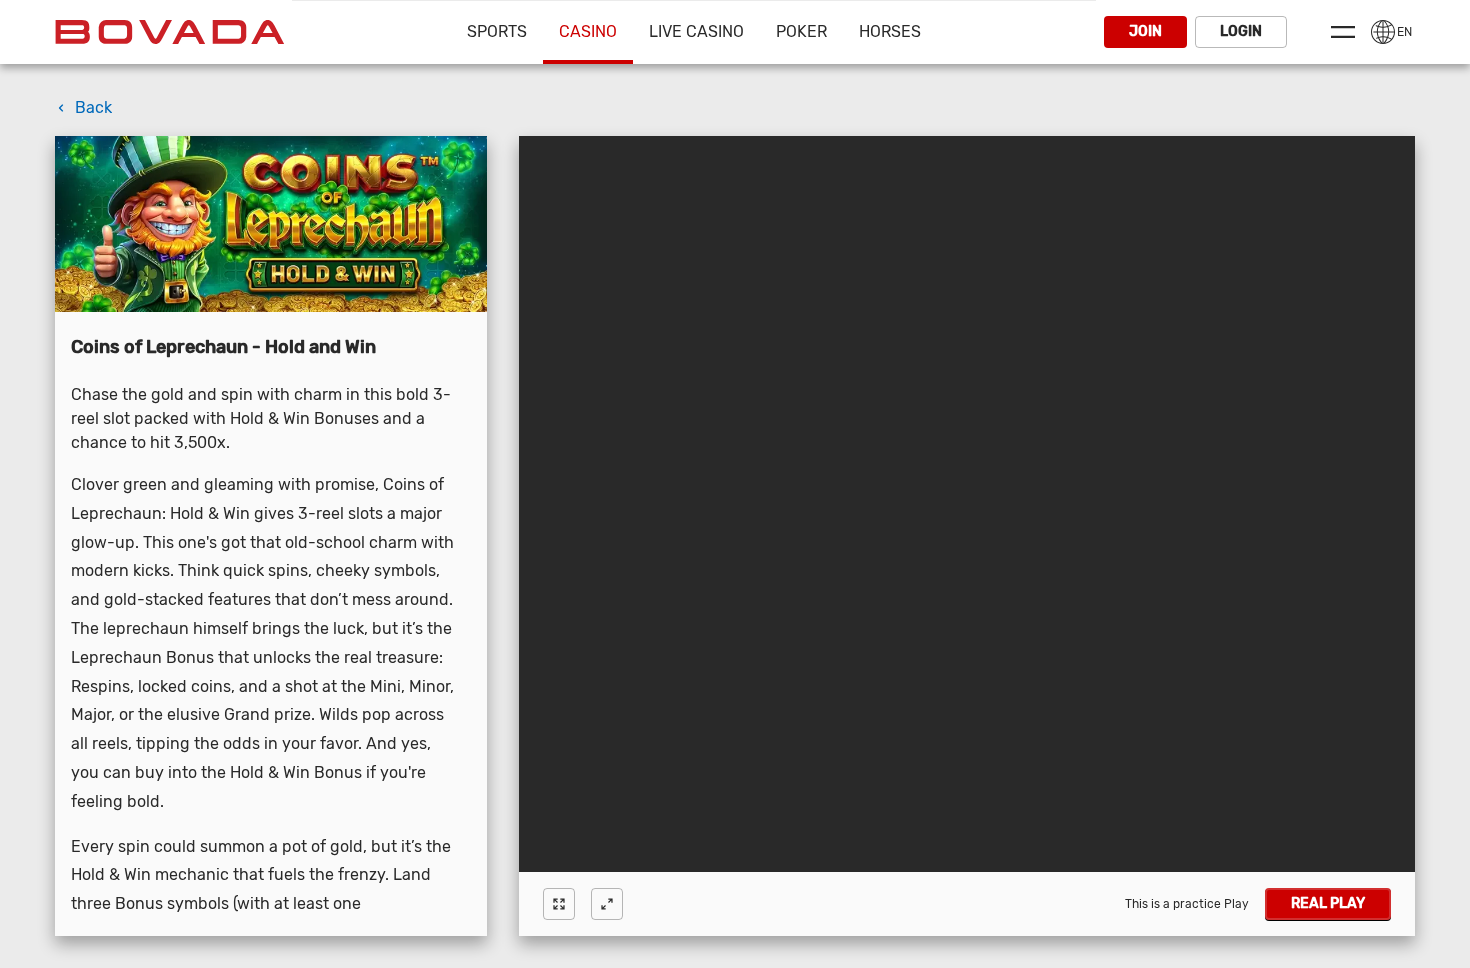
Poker (801, 31)
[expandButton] (607, 904)
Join (1145, 31)
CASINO (588, 31)
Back (93, 107)
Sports (497, 31)
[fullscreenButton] (559, 904)
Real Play (1328, 903)
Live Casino (696, 31)
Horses (890, 31)
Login (1241, 31)
